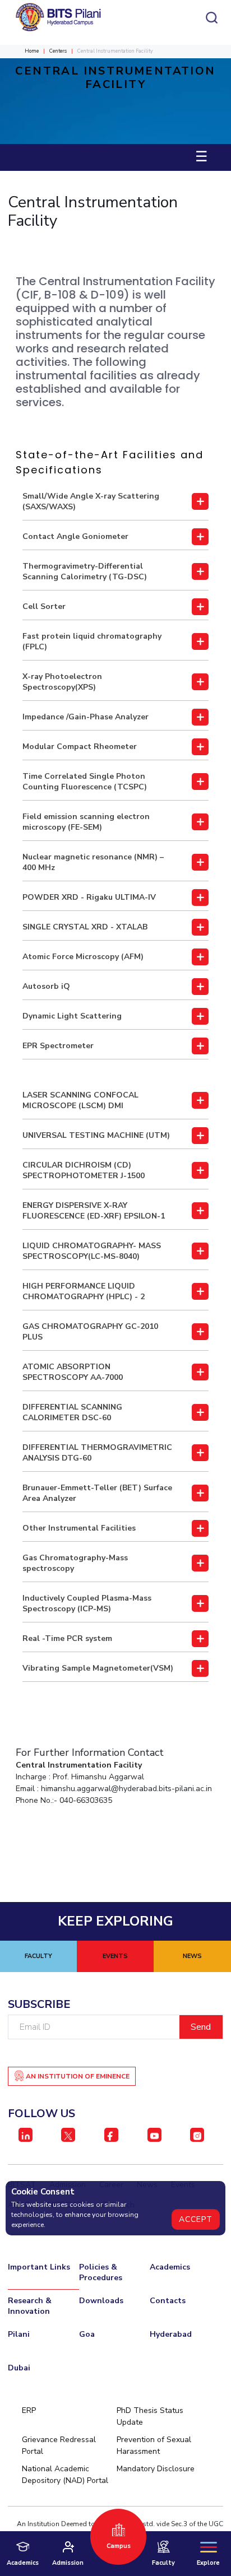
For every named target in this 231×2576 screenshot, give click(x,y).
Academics (170, 2267)
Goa (87, 2334)
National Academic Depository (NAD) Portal (65, 2475)
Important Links (39, 2267)
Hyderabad (171, 2334)
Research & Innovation (30, 2306)
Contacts (168, 2301)
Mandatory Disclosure (156, 2469)
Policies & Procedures (101, 2272)
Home (32, 51)
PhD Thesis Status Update (150, 2416)
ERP (29, 2410)
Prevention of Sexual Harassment (154, 2445)
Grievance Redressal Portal (59, 2445)
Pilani (19, 2334)
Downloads (101, 2301)
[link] (115, 502)
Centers (58, 51)
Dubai (19, 2368)
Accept (196, 2219)
